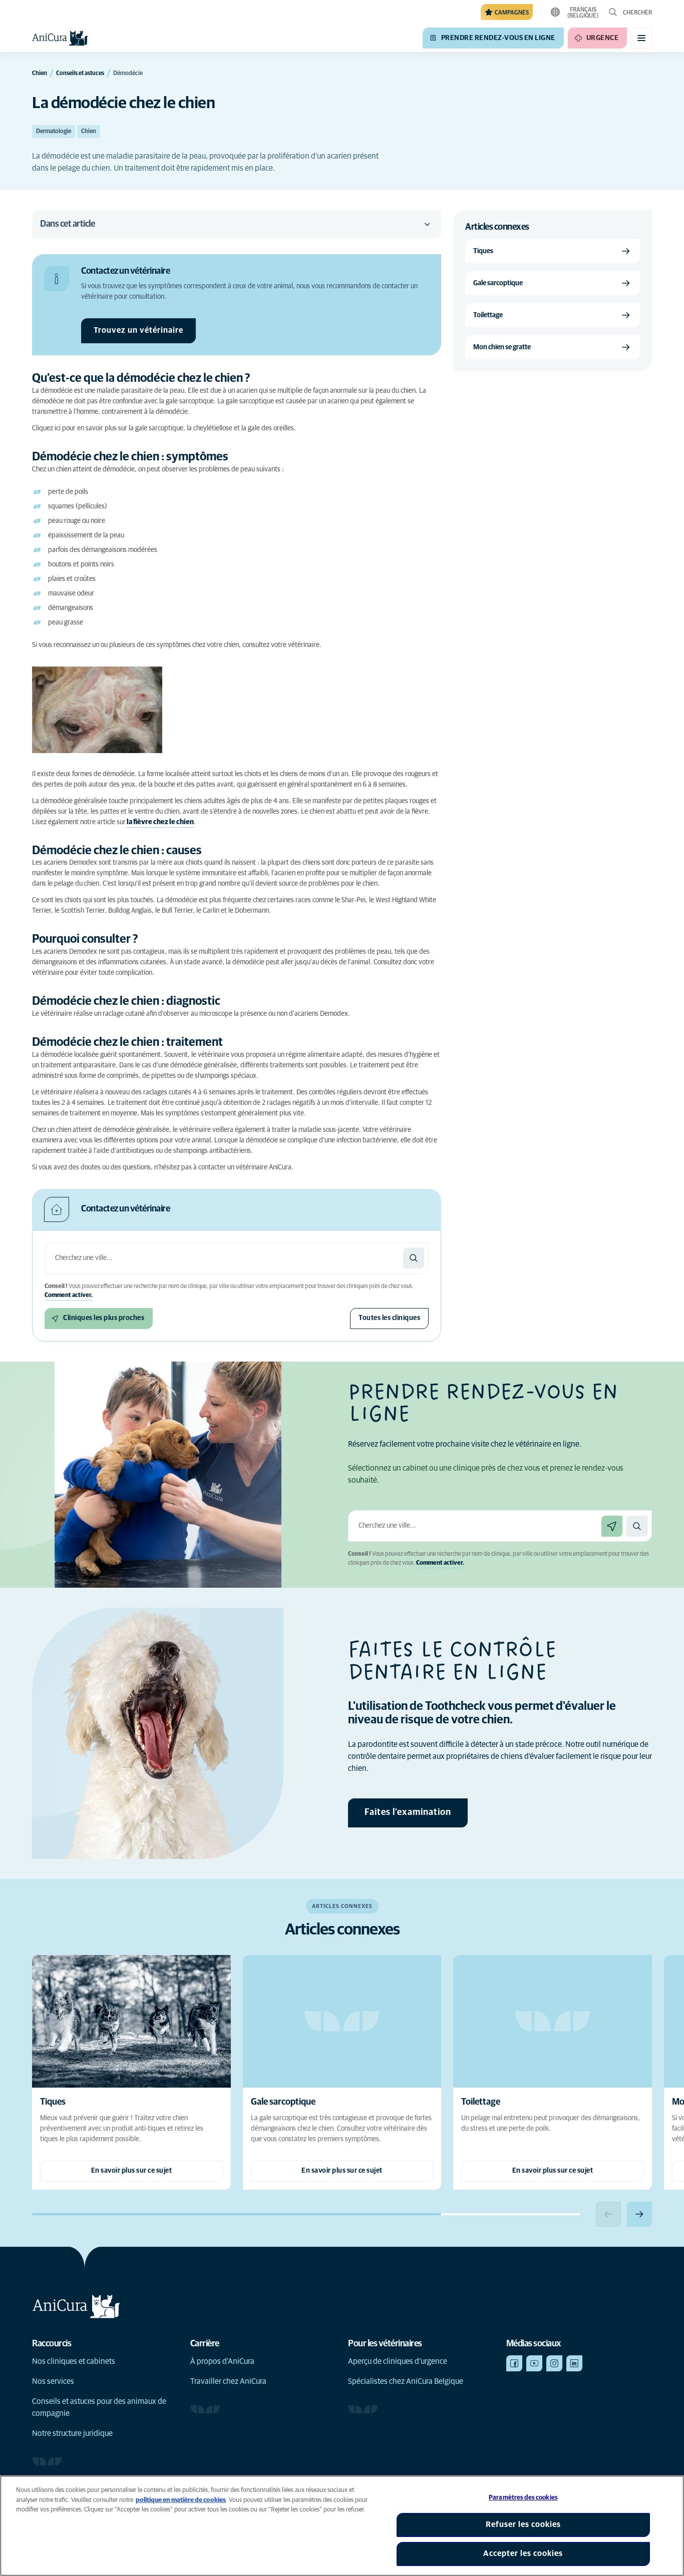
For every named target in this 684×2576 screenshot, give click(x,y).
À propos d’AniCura (222, 2361)
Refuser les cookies (523, 2524)
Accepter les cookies (523, 2553)
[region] (342, 2526)
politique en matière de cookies (181, 2500)
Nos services (53, 2381)
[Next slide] (639, 2214)
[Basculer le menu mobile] (641, 38)
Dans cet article (67, 224)
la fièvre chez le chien (160, 822)
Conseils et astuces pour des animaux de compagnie (99, 2407)
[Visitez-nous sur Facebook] (514, 2363)
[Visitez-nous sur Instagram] (554, 2363)
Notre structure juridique (72, 2433)
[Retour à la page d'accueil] (60, 38)
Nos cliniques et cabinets (74, 2361)
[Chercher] (414, 1258)
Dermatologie (54, 132)
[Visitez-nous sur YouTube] (534, 2363)
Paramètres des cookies (523, 2498)
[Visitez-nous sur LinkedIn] (574, 2363)
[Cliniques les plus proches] (612, 1526)
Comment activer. (69, 1296)
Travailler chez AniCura (228, 2381)
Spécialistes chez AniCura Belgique (406, 2381)
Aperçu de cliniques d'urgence (398, 2361)
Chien (89, 132)
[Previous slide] (608, 2214)
